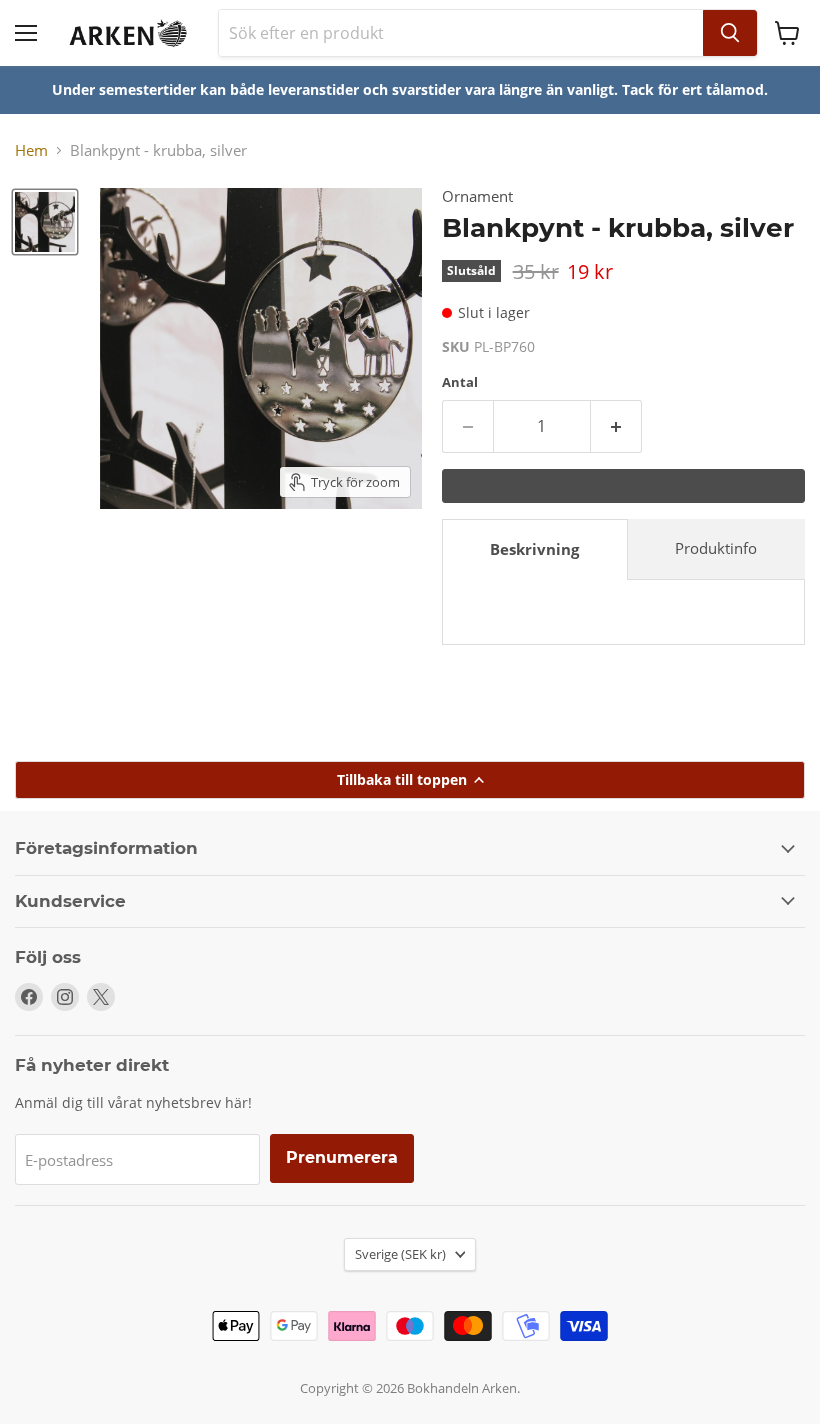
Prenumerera (342, 1157)
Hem (31, 150)
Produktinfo (716, 548)
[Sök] (730, 33)
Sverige (400, 1254)
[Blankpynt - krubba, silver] (45, 222)
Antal (460, 382)
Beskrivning (534, 549)
